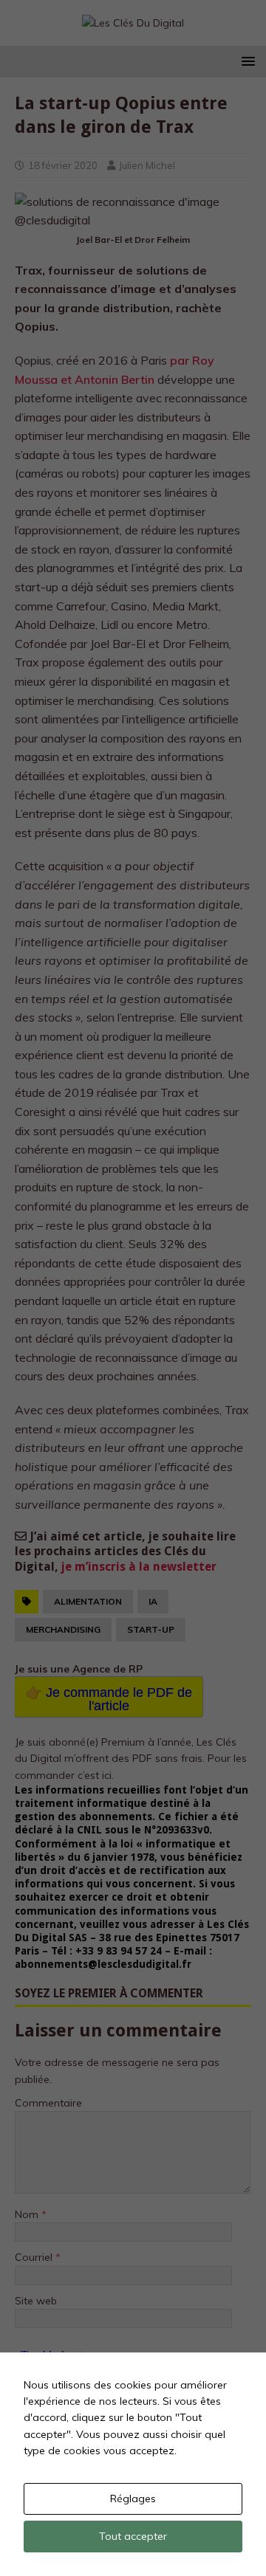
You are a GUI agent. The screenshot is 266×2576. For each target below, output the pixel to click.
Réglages (133, 2498)
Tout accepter (133, 2536)
